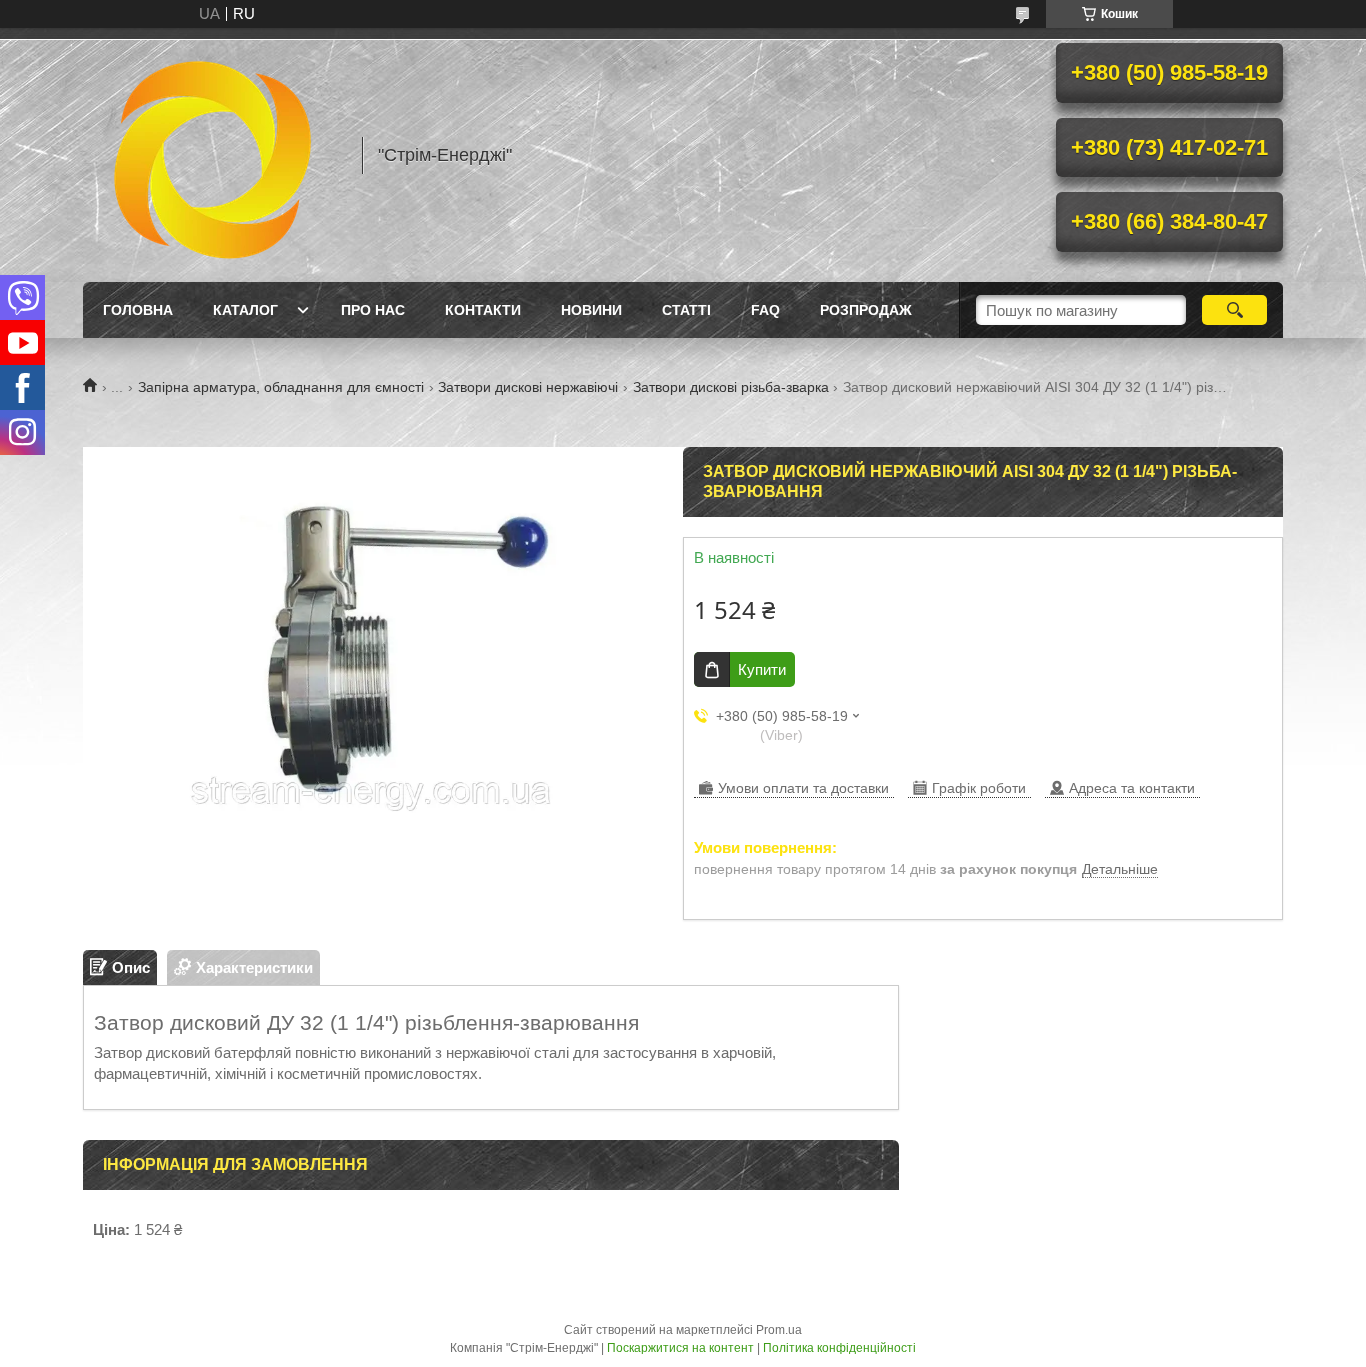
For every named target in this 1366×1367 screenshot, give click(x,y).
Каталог (245, 310)
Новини (591, 310)
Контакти (483, 310)
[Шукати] (1234, 310)
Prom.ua (779, 1330)
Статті (686, 310)
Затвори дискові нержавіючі (528, 387)
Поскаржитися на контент (680, 1348)
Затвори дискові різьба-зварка (731, 387)
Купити (762, 669)
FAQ (765, 310)
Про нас (373, 310)
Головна (138, 310)
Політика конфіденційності (839, 1348)
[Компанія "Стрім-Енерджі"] (213, 155)
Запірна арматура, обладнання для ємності (281, 387)
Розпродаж (866, 310)
